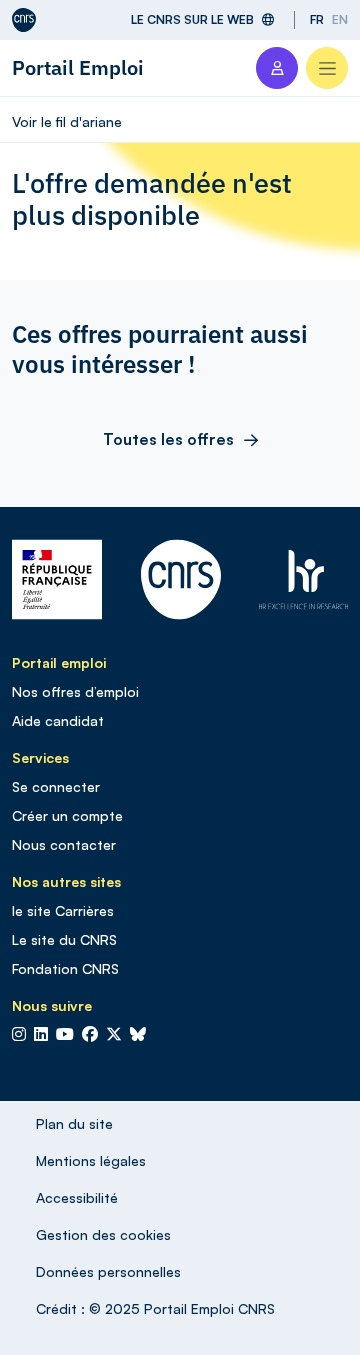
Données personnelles (108, 1271)
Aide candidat (58, 720)
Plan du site (74, 1123)
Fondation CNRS (65, 968)
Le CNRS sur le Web (192, 19)
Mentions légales (91, 1160)
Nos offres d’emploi (75, 691)
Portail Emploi (78, 67)
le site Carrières (63, 910)
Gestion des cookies (103, 1234)
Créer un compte (67, 815)
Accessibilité (77, 1197)
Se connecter (56, 786)
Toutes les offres (168, 439)
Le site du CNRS (64, 939)
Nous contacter (64, 844)
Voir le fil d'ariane (67, 121)
